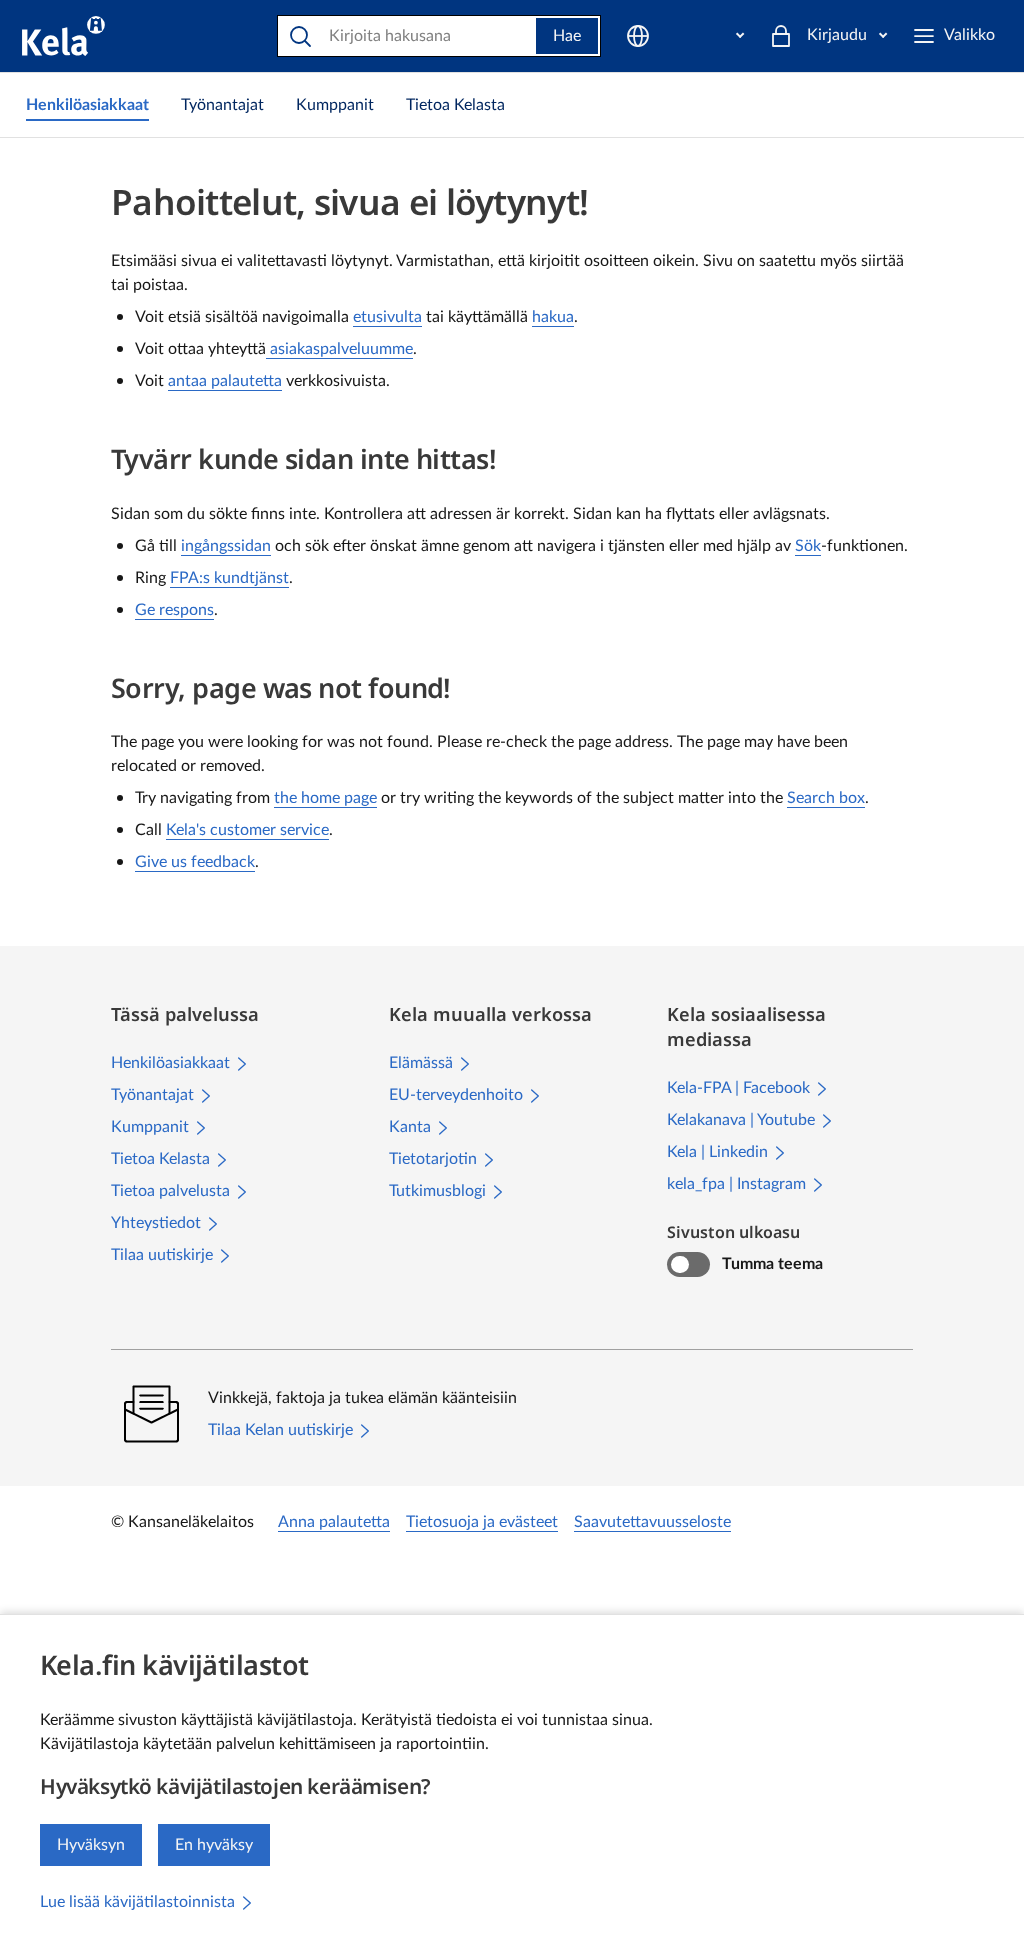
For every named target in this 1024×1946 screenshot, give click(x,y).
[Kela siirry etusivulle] (63, 36)
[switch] (688, 1265)
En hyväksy (214, 1845)
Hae (567, 36)
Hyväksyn (91, 1845)
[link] (87, 105)
